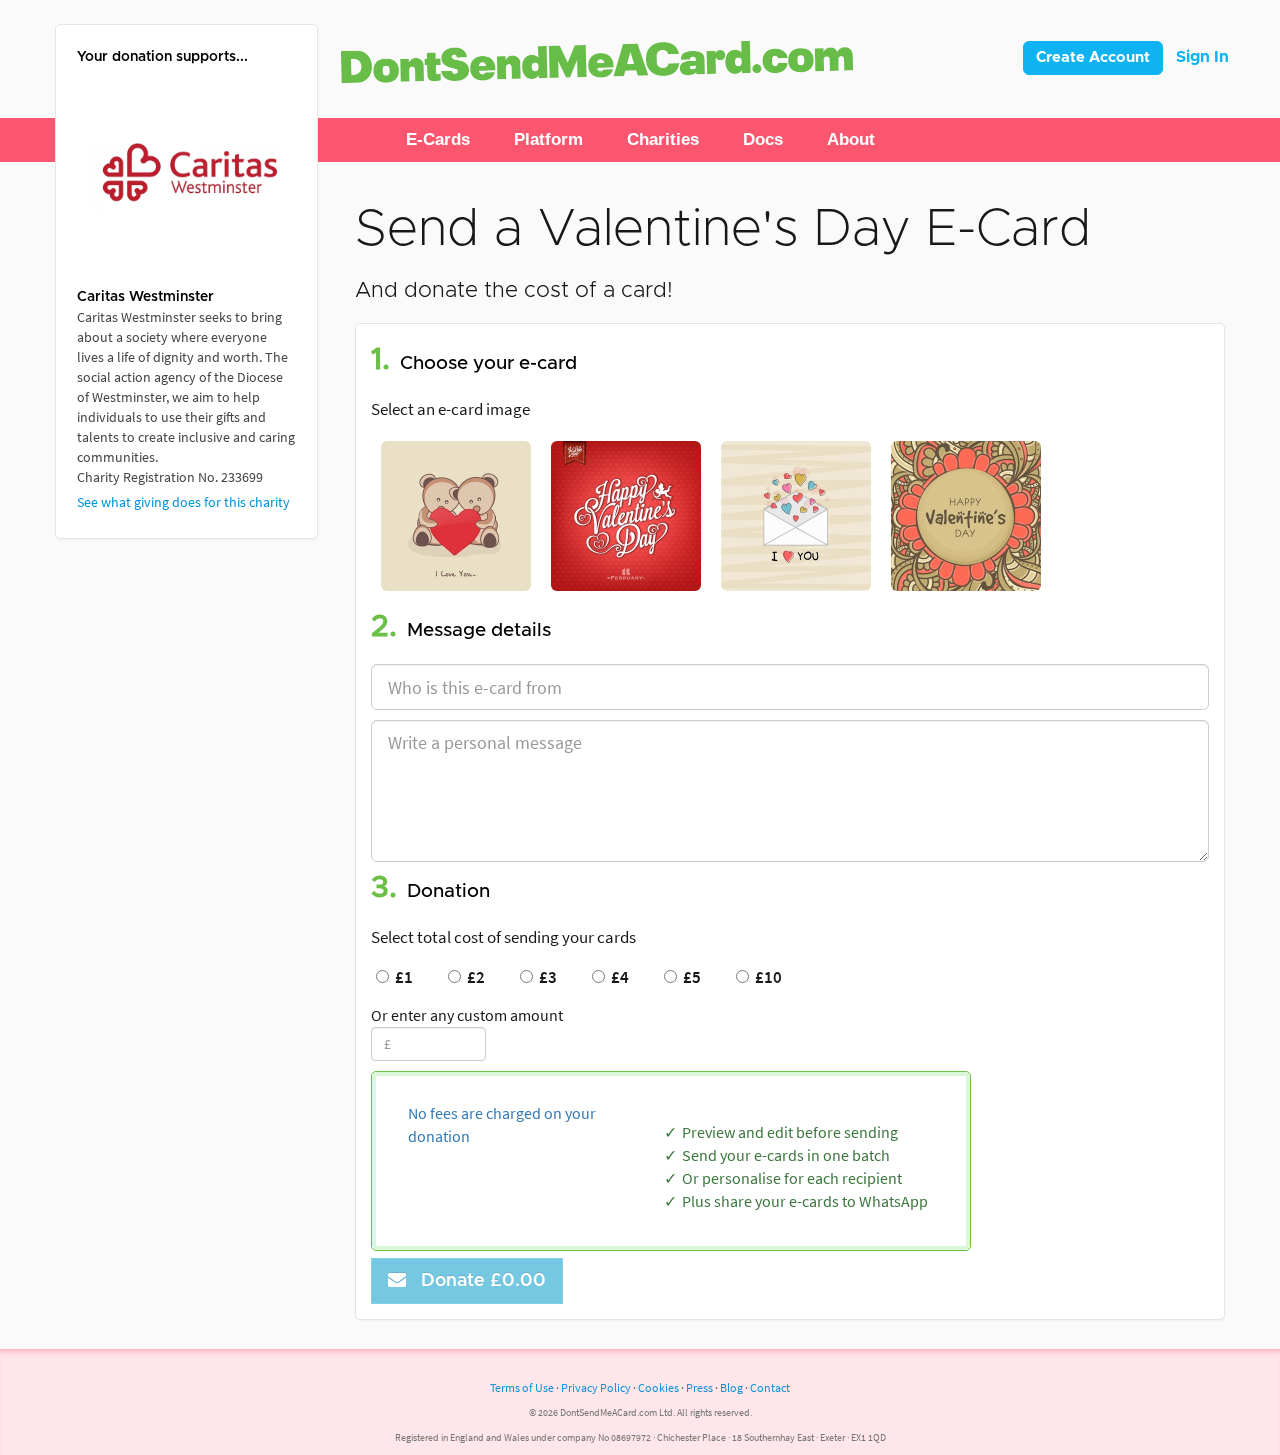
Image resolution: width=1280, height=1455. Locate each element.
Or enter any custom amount (467, 1015)
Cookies (658, 1387)
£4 (617, 977)
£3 (545, 977)
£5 (689, 977)
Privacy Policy (596, 1387)
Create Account (1093, 57)
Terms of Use (522, 1387)
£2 (473, 977)
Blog (731, 1387)
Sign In (1202, 57)
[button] (438, 140)
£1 (401, 977)
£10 (765, 977)
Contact (770, 1387)
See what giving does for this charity (183, 502)
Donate (478, 1281)
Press (699, 1387)
